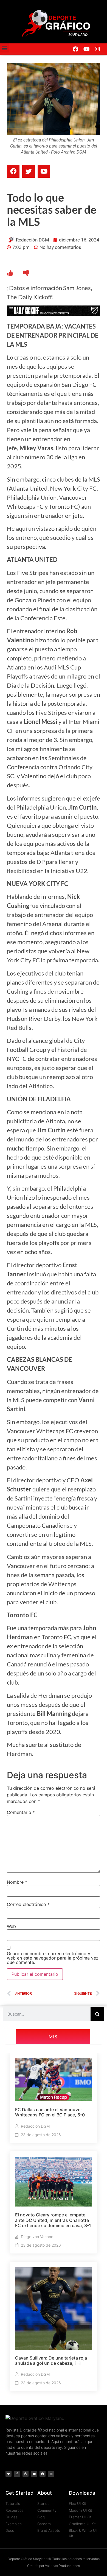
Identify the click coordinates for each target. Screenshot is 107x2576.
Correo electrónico (28, 1904)
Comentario (21, 1812)
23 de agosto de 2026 (41, 2135)
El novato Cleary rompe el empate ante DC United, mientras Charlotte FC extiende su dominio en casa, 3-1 (53, 2220)
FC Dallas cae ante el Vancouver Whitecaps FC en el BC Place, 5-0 (50, 2112)
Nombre (17, 1882)
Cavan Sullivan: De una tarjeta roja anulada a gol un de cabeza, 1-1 (51, 2360)
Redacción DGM (35, 2126)
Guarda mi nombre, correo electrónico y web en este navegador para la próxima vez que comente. (53, 1958)
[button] (5, 48)
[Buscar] (97, 2014)
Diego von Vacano (37, 2237)
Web (11, 1926)
